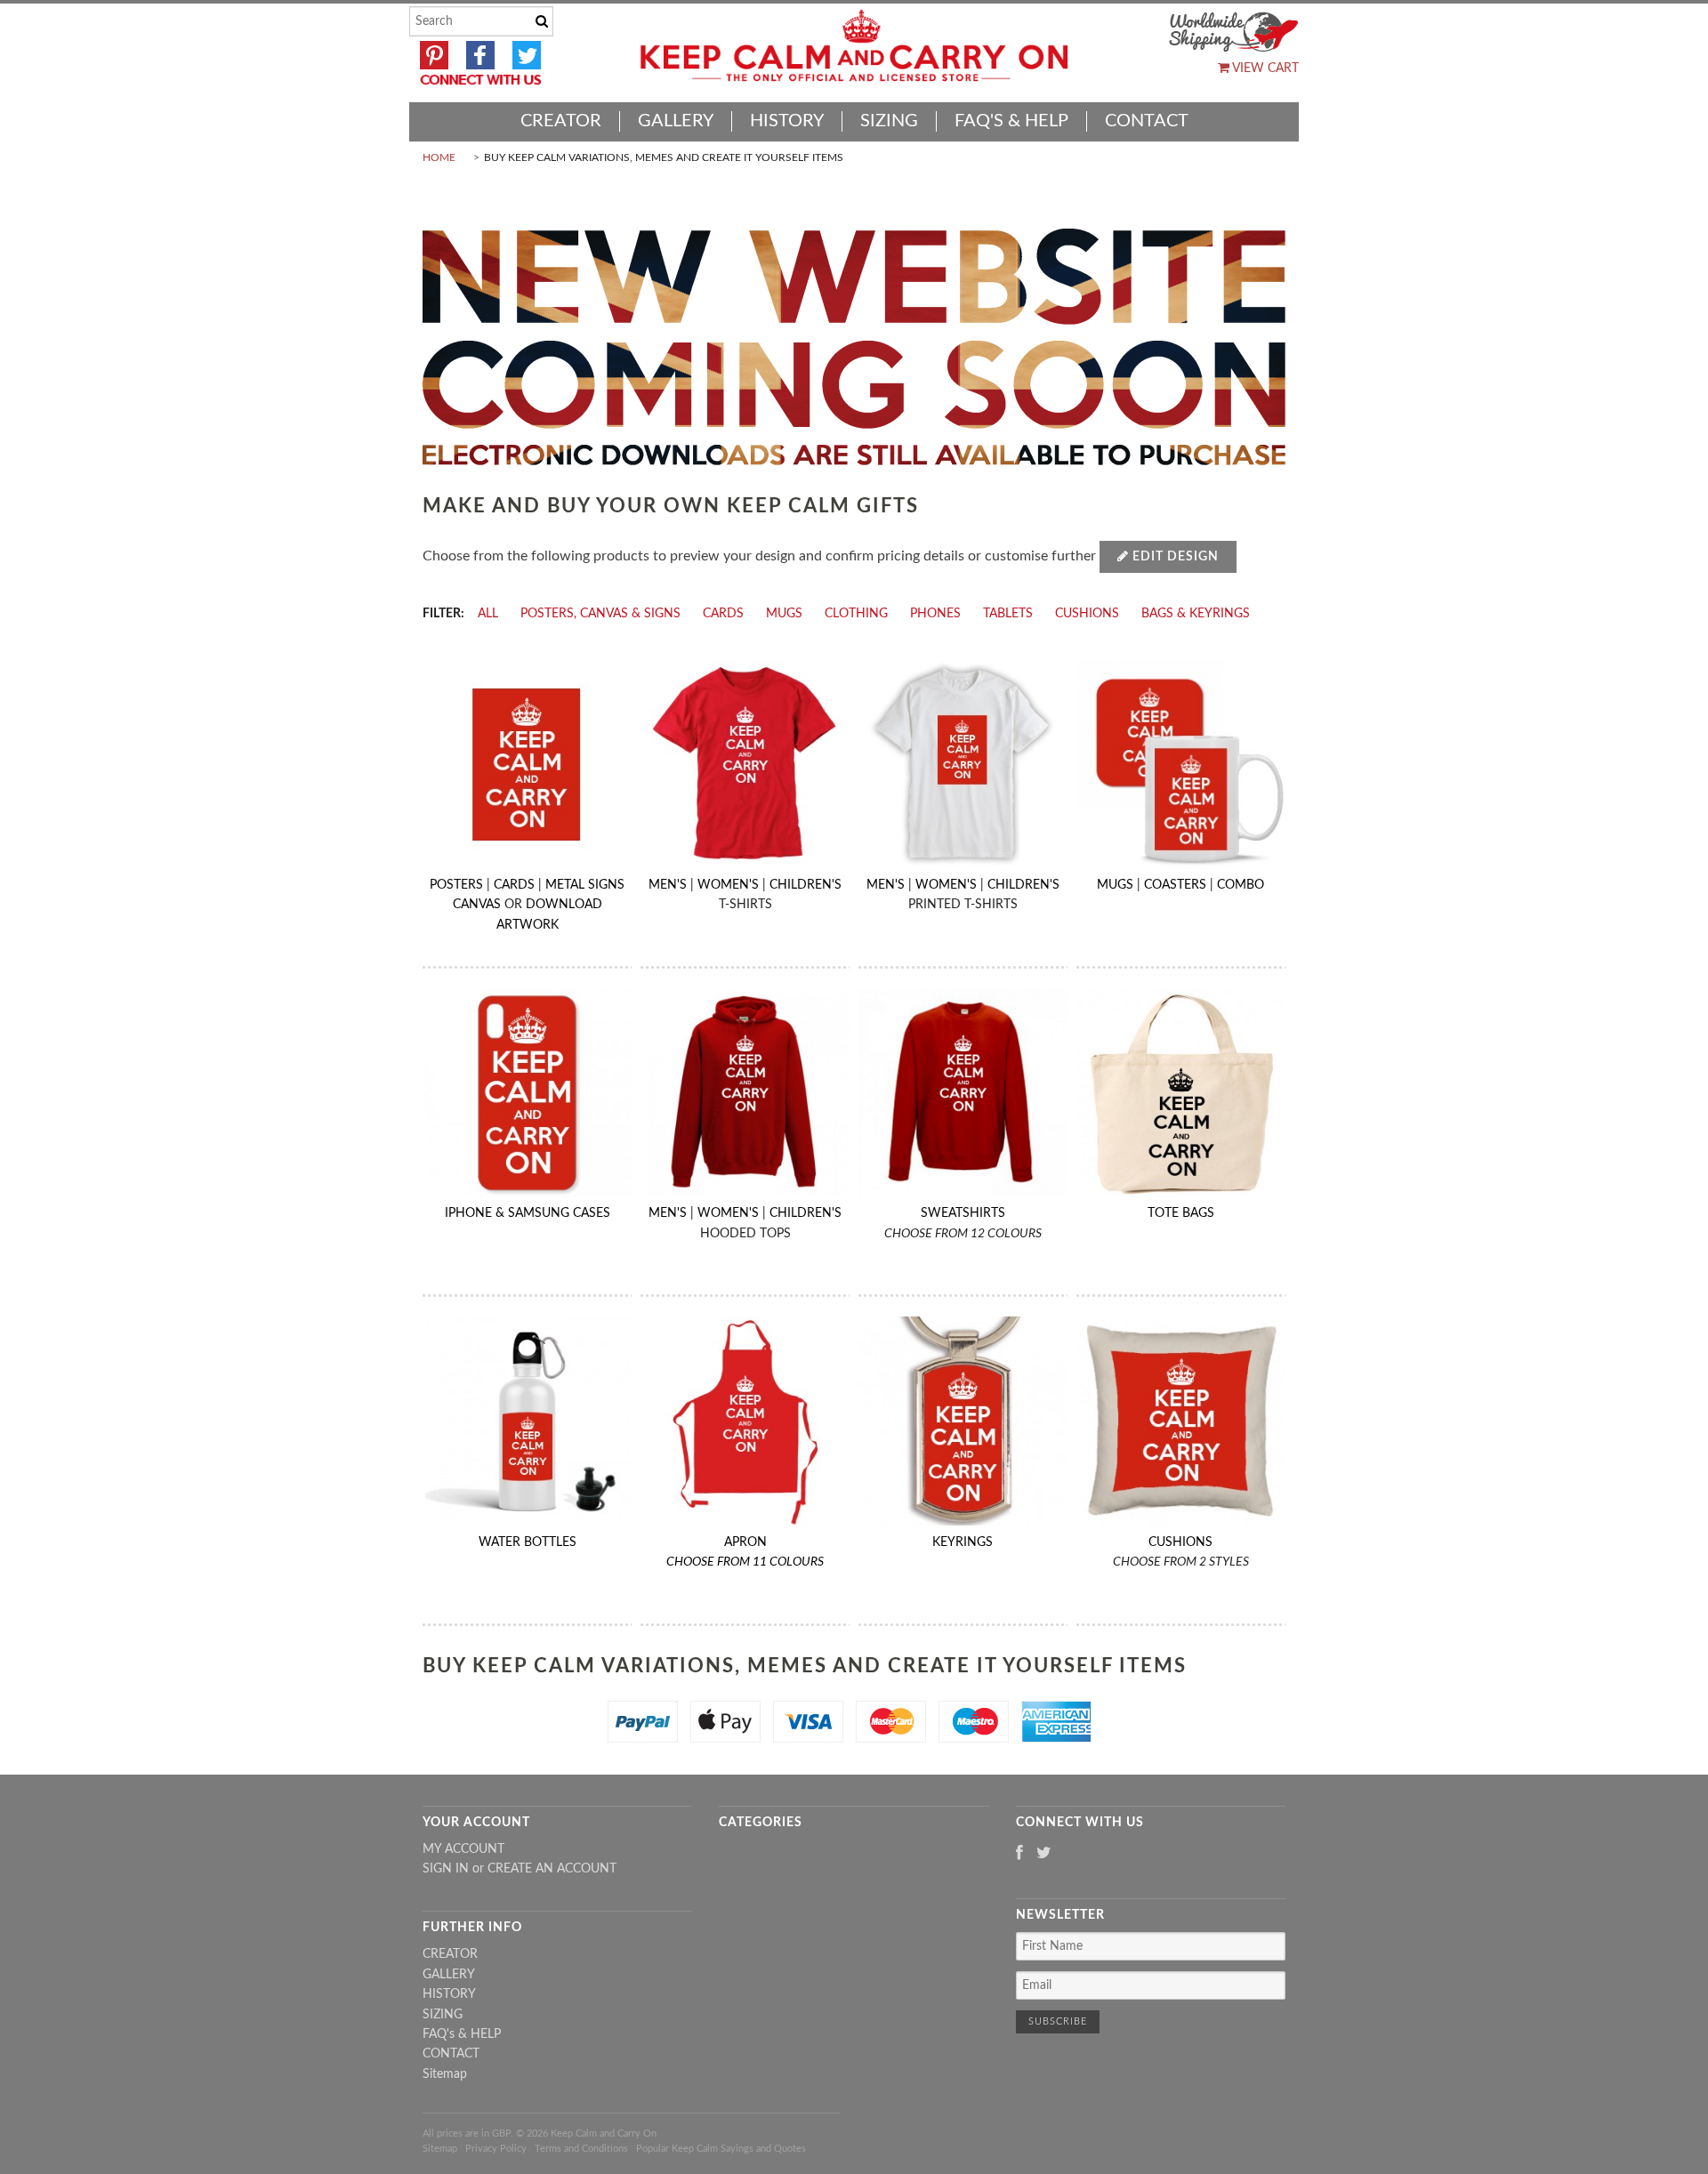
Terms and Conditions (581, 2149)
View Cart (1264, 68)
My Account (463, 1849)
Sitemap (445, 2074)
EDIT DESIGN (1174, 557)
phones (935, 614)
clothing (856, 614)
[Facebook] (1019, 1854)
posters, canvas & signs (600, 614)
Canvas (477, 905)
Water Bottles (528, 1542)
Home (439, 157)
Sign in (446, 1869)
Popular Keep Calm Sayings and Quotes (721, 2149)
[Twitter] (1044, 1854)
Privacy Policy (496, 2149)
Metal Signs (585, 885)
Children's (806, 885)
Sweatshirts (963, 1213)
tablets (1008, 614)
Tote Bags (1181, 1213)
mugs (784, 614)
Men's (668, 885)
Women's (728, 885)
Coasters (1175, 885)
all (488, 614)
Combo (1241, 885)
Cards (514, 885)
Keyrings (963, 1542)
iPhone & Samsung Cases (528, 1213)
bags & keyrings (1196, 614)
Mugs (1115, 885)
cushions (1087, 614)
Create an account (552, 1869)
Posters (456, 885)
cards (723, 614)
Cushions (1180, 1542)
